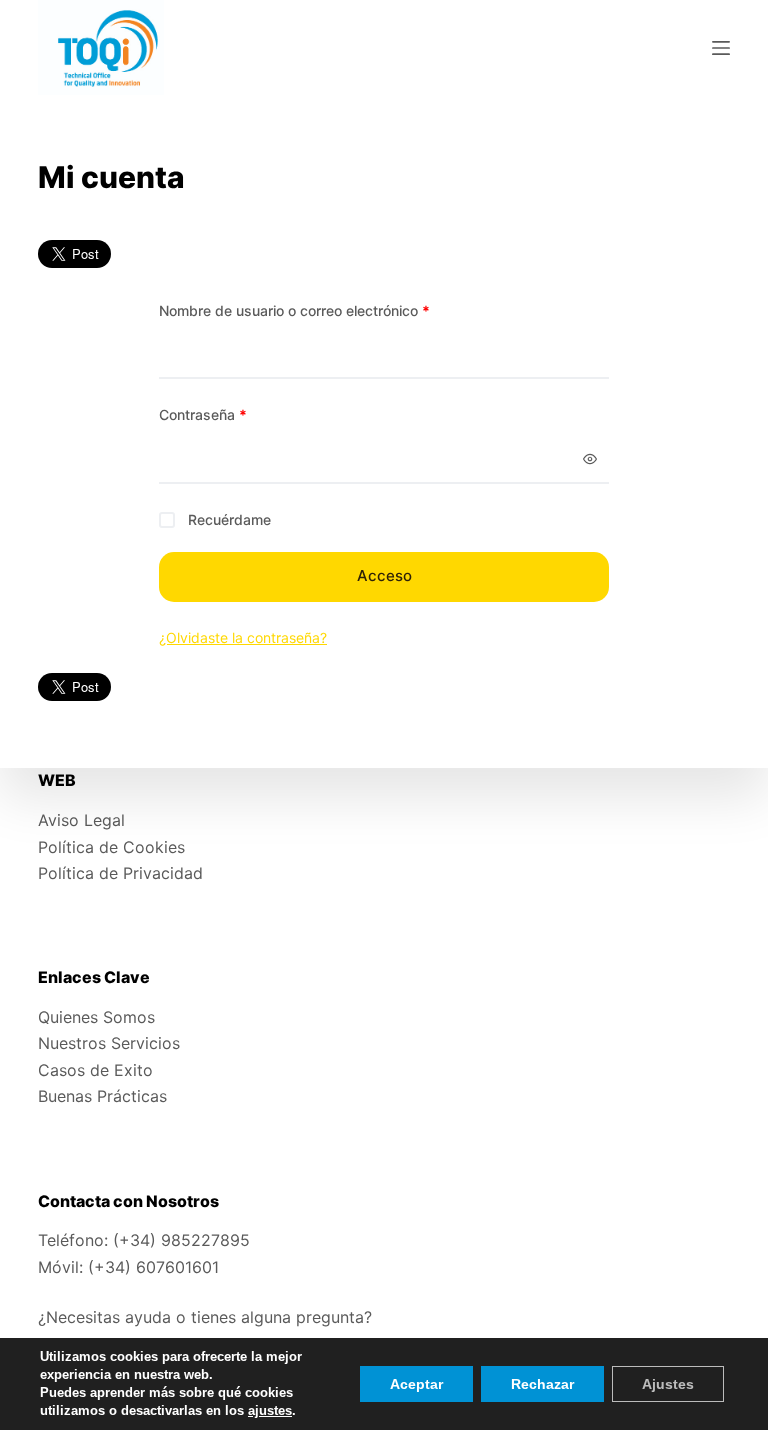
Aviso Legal (81, 820)
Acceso (384, 575)
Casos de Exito (95, 1070)
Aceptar (416, 1384)
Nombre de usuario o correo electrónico (330, 310)
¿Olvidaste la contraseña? (243, 637)
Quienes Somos (96, 1017)
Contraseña (238, 414)
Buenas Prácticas (102, 1096)
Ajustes (668, 1384)
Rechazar (542, 1384)
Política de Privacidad (120, 873)
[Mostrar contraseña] (590, 459)
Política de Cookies (111, 847)
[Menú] (721, 48)
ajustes (270, 1410)
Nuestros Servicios (109, 1043)
